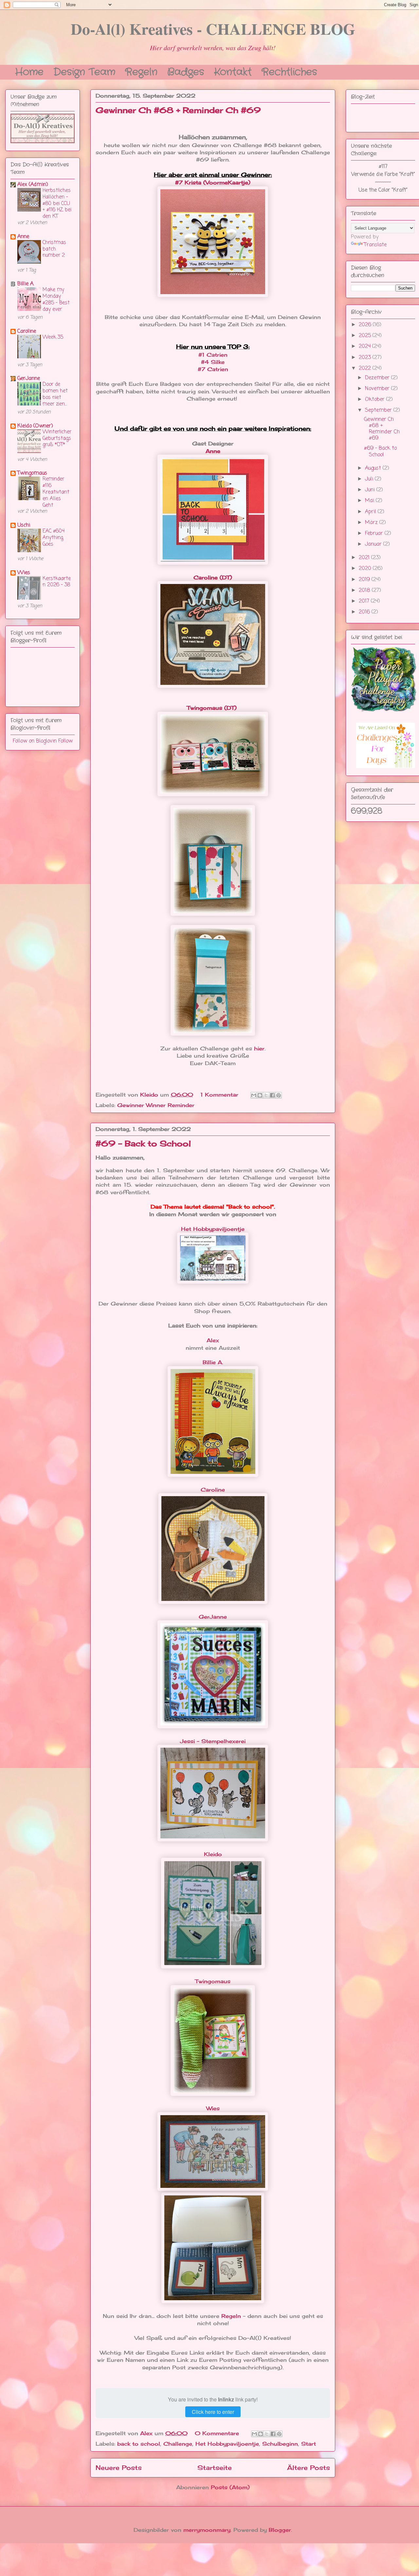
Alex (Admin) (33, 185)
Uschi (24, 525)
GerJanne (213, 1617)
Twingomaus (213, 1981)
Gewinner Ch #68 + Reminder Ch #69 (178, 110)
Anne (213, 451)
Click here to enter (213, 2412)
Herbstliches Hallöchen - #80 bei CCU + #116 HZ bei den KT (57, 203)
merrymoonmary (207, 2530)
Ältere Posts (309, 2468)
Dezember (378, 378)
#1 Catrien (213, 355)
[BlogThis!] (260, 1095)
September (379, 410)
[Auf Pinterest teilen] (279, 1095)
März (372, 523)
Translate (375, 245)
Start (309, 2444)
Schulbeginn (280, 2444)
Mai (370, 501)
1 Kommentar (220, 1095)
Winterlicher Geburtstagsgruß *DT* (57, 438)
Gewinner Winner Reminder (156, 1105)
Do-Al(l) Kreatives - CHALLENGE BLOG (213, 28)
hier (259, 1048)
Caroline (213, 1490)
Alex (213, 1340)
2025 (366, 336)
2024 (365, 347)
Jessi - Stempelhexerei (213, 1741)
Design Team (84, 71)
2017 (365, 601)
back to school (139, 2444)
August (374, 468)
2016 (365, 612)
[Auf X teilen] (266, 1095)
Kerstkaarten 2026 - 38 (57, 582)
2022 (366, 368)
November (378, 389)
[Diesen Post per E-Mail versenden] (254, 1095)
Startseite (215, 2468)
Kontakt (233, 71)
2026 (366, 325)
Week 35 (53, 337)
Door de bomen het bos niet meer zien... (55, 394)
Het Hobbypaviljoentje (213, 1229)
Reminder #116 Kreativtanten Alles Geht (56, 492)
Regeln (141, 71)
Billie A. (213, 1362)
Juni (371, 490)
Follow (65, 741)
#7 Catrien (213, 369)
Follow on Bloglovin (35, 741)
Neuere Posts (119, 2468)
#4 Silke (213, 362)
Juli (370, 479)
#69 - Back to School (143, 1143)
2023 (366, 358)
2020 (366, 569)
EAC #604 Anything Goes (54, 538)
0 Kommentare (218, 2433)
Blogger (280, 2530)
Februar (375, 534)
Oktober (376, 400)
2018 (365, 591)
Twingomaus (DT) (213, 708)
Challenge (178, 2444)
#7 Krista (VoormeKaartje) (213, 182)
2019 (365, 580)
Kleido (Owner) (35, 426)
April (371, 512)
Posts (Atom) (230, 2487)
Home (29, 71)
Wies (213, 2108)
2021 (365, 558)
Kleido (213, 1854)
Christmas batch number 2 (54, 249)
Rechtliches (289, 71)
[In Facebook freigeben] (272, 1095)
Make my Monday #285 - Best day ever (56, 299)
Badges (186, 71)
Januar (374, 544)
